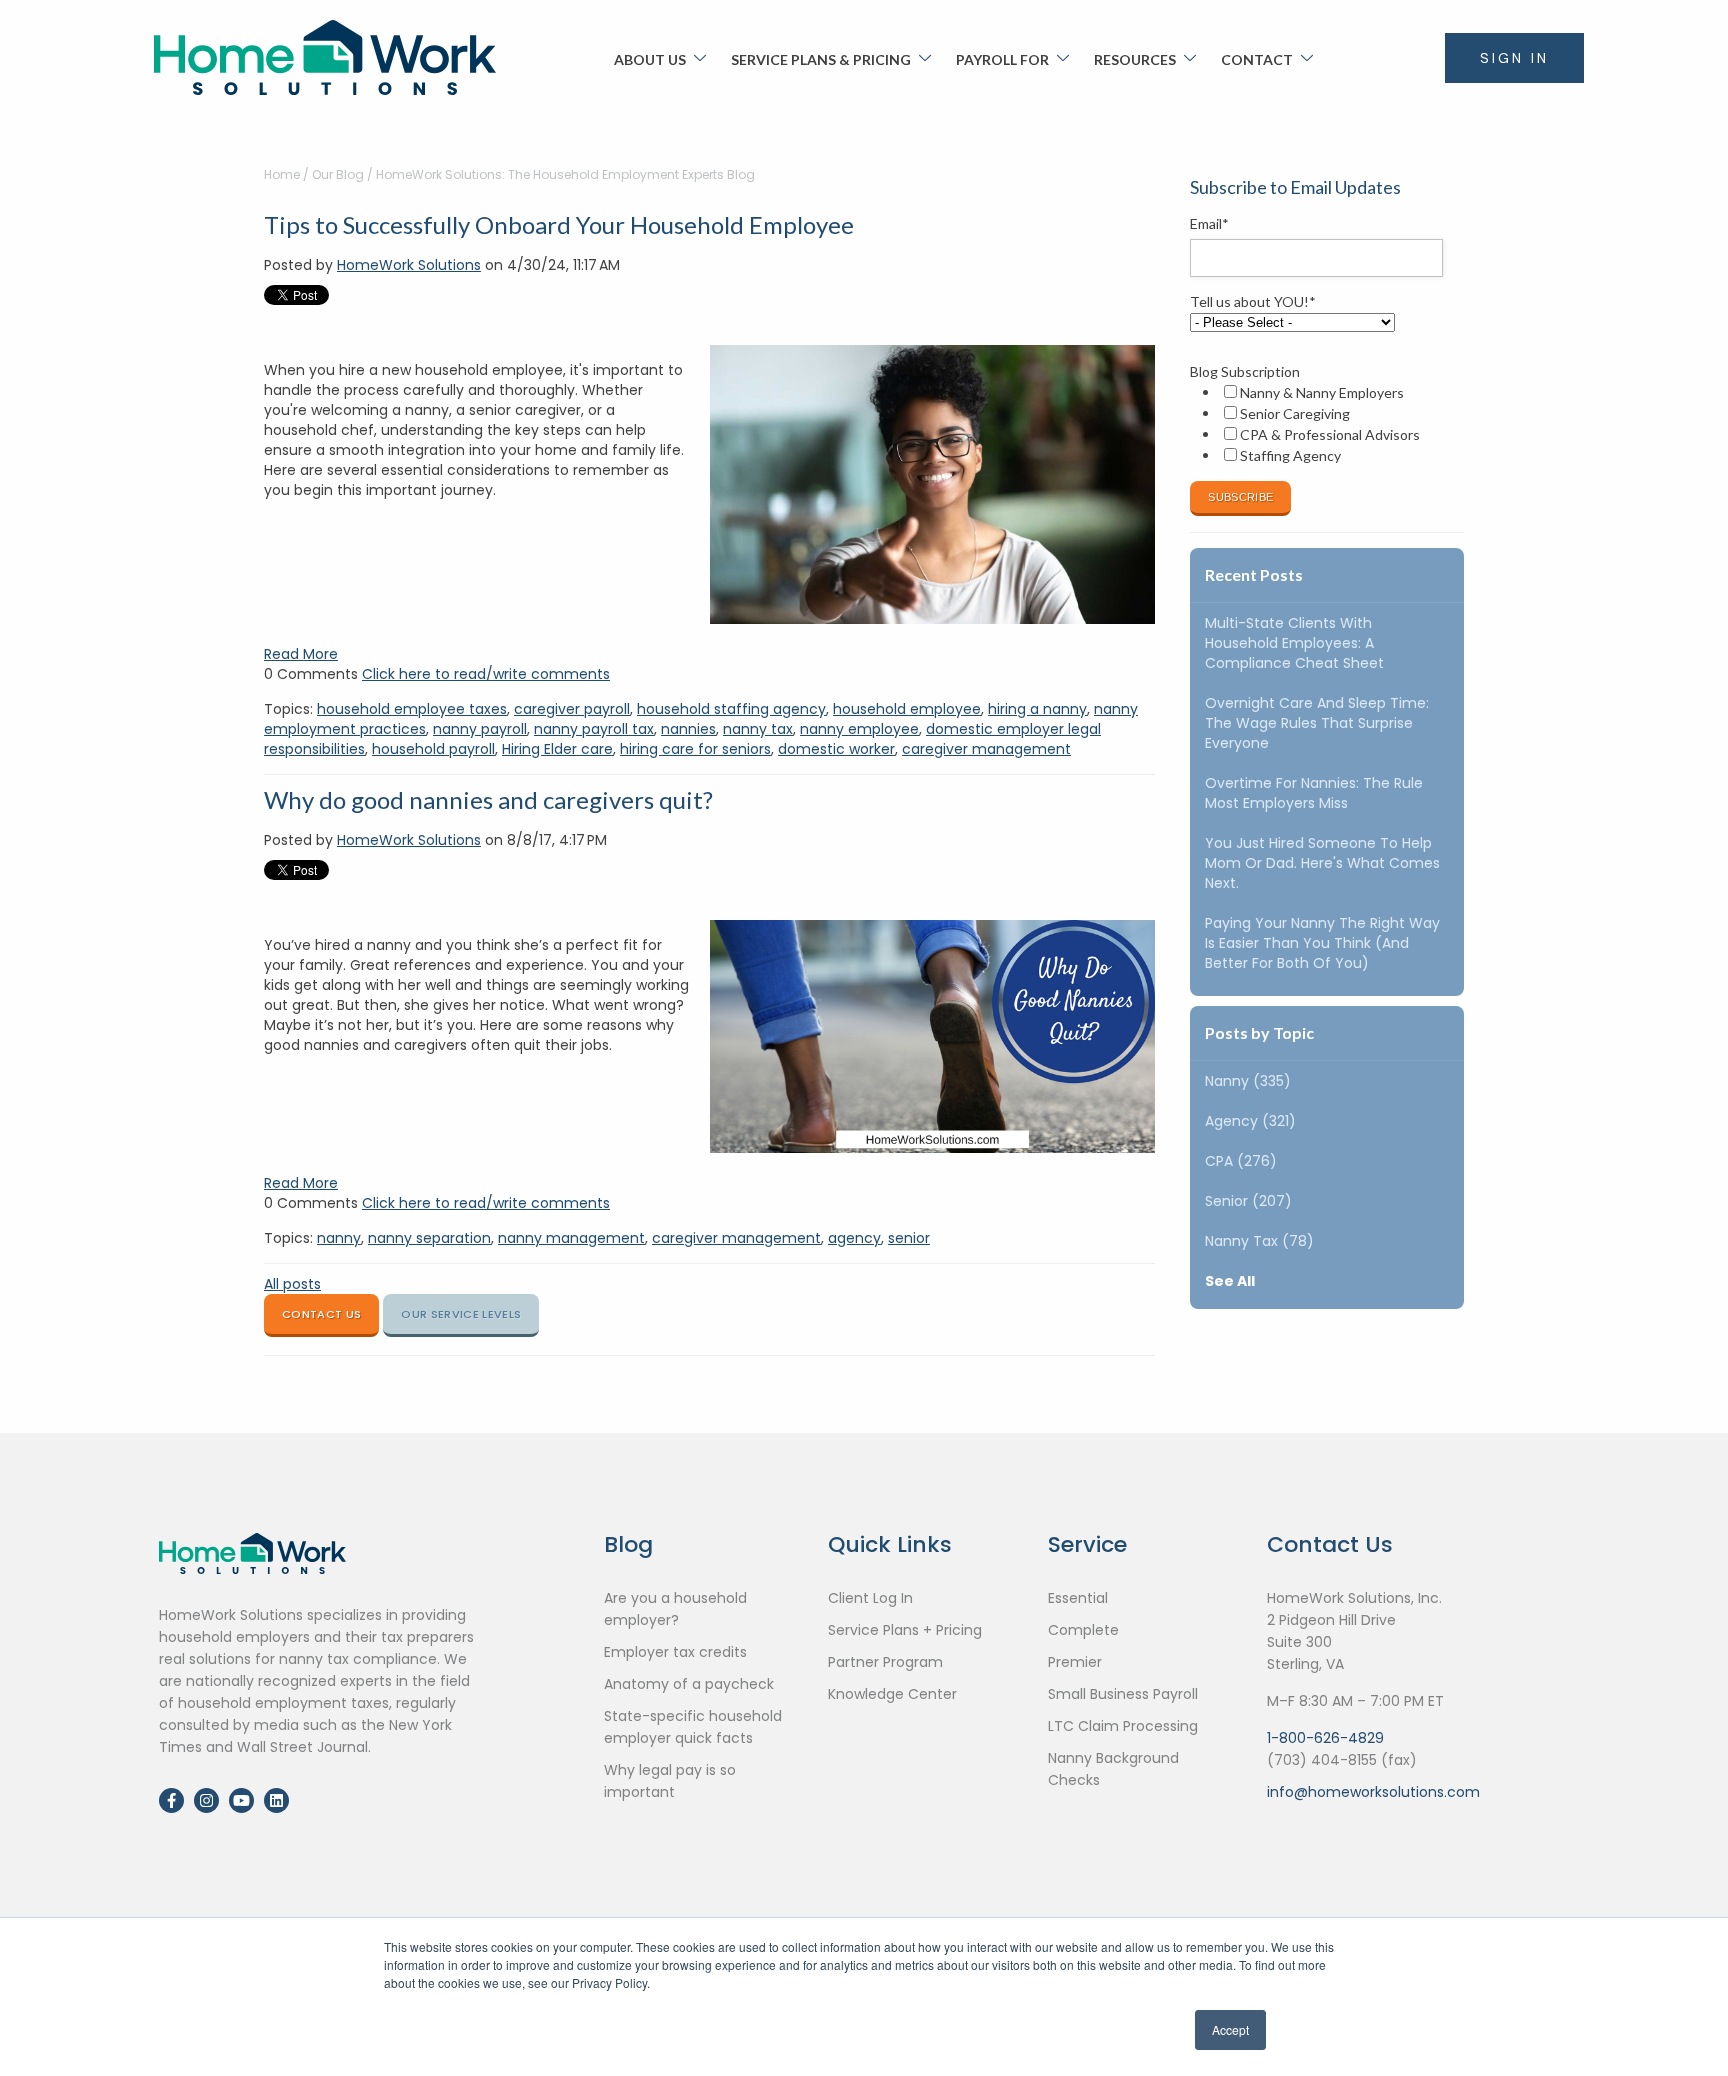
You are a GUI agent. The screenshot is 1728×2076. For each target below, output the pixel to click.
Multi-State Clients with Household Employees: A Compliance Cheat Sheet (1294, 643)
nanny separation (429, 1238)
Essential (1078, 1598)
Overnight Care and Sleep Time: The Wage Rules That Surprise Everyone (1317, 723)
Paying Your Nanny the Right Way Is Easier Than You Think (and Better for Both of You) (1322, 943)
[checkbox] (1323, 424)
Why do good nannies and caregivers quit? (488, 799)
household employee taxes (412, 709)
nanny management (571, 1238)
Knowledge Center (892, 1694)
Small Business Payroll (1123, 1694)
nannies (688, 729)
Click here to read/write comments (486, 674)
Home (282, 174)
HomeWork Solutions (409, 265)
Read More (301, 654)
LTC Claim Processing (1123, 1726)
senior (909, 1238)
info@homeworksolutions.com (1373, 1792)
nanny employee (859, 729)
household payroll (433, 749)
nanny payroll (480, 729)
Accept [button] (1230, 2029)
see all (1230, 1281)
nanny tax (758, 729)
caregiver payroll (572, 709)
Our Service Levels (461, 1314)
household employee (907, 709)
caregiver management (986, 749)
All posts (292, 1284)
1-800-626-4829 (1325, 1738)
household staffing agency (731, 709)
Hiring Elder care (557, 749)
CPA (1241, 1161)
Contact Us (321, 1314)
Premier (1075, 1662)
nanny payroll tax (594, 729)
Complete (1083, 1630)
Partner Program (885, 1662)
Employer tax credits (675, 1652)
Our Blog (338, 174)
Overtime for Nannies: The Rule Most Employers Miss (1314, 793)
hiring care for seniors (695, 749)
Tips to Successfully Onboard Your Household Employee (559, 224)
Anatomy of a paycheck (689, 1684)
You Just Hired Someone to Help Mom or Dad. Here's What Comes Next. (1322, 863)
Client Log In (870, 1598)
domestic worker (836, 749)
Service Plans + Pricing (905, 1630)
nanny (339, 1238)
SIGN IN (1514, 58)
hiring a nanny (1037, 709)
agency (854, 1238)
